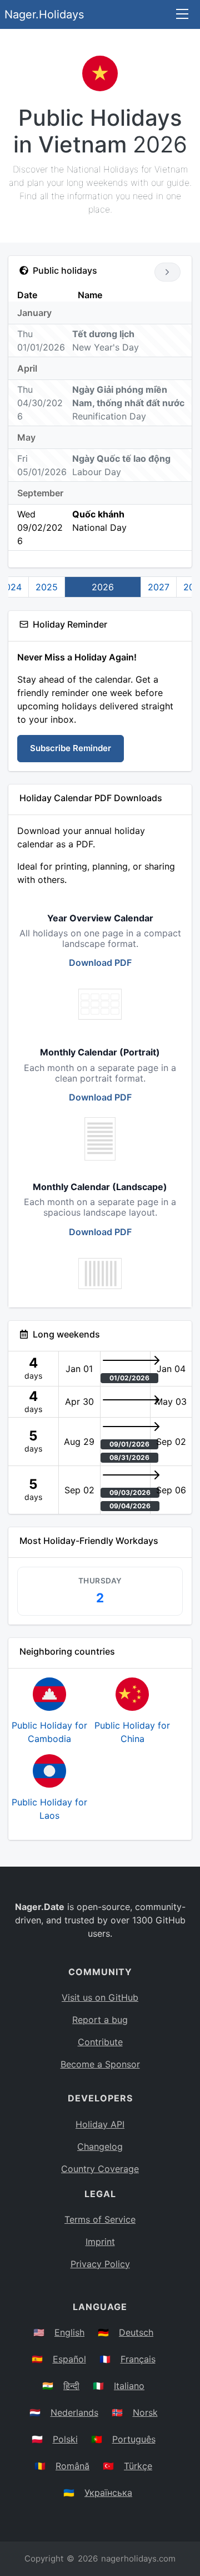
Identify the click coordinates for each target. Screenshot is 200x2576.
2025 (47, 587)
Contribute (100, 2042)
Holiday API (100, 2124)
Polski (65, 2439)
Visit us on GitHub (100, 1997)
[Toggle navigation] (182, 15)
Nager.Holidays (44, 14)
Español (69, 2359)
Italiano (129, 2386)
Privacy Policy (100, 2264)
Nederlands (74, 2412)
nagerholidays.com (138, 2558)
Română (72, 2466)
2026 (103, 587)
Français (138, 2359)
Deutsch (136, 2332)
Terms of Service (100, 2219)
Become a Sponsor (100, 2064)
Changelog (100, 2146)
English (69, 2332)
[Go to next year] (167, 272)
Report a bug (100, 2020)
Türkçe (138, 2466)
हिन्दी (71, 2386)
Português (134, 2439)
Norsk (145, 2412)
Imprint (100, 2242)
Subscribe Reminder (71, 748)
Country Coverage (100, 2169)
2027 (159, 587)
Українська (108, 2493)
